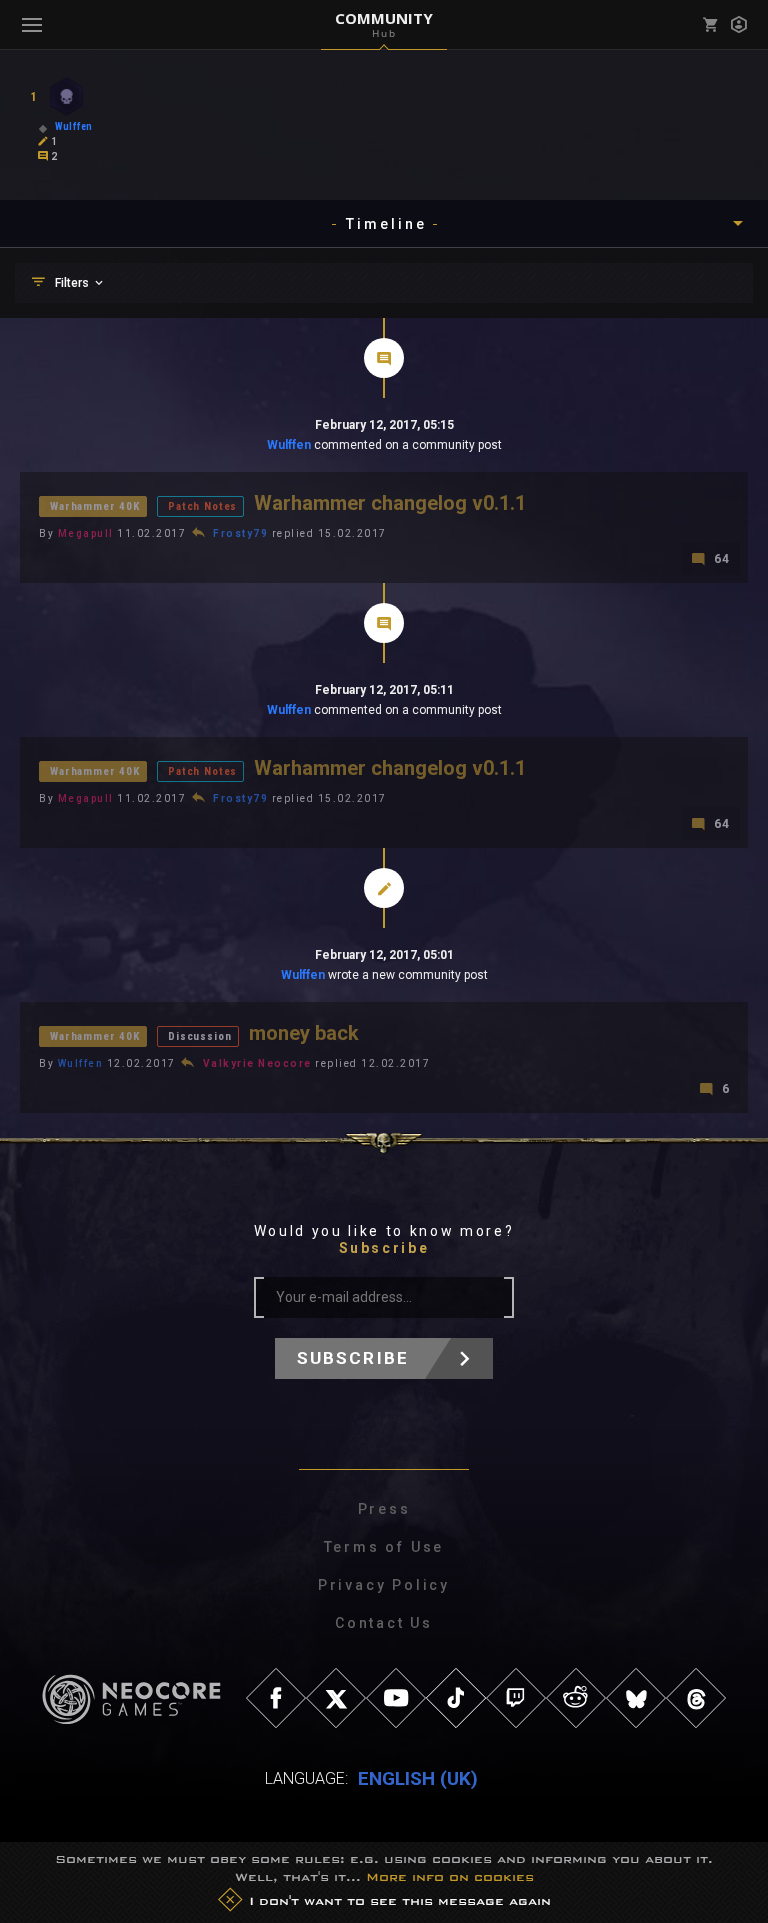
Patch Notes (202, 506)
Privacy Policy (384, 1585)
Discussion (199, 1036)
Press (384, 1509)
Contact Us (384, 1623)
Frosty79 (240, 533)
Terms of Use (384, 1547)
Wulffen (289, 445)
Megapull (86, 533)
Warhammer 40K (95, 506)
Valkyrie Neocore (257, 1063)
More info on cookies (450, 1877)
